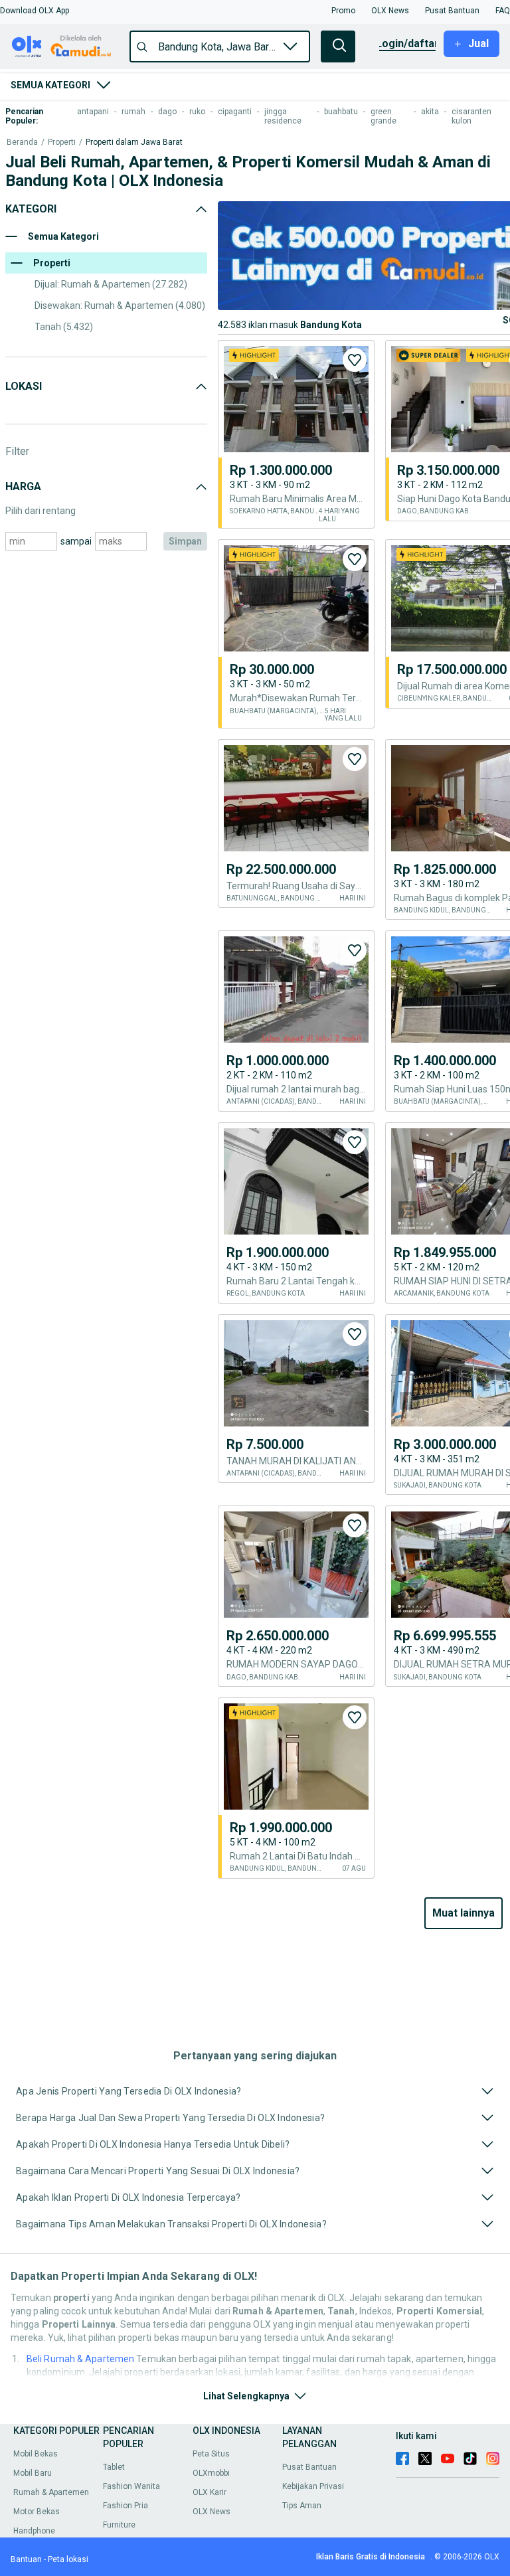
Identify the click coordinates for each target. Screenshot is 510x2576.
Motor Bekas (37, 2512)
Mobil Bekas (36, 2454)
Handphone (34, 2531)
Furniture (119, 2525)
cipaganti (235, 112)
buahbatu (341, 112)
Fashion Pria (126, 2506)
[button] (35, 11)
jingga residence (283, 116)
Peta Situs (211, 2454)
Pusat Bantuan (309, 2467)
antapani (93, 112)
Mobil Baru (33, 2473)
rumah (133, 112)
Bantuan (26, 2559)
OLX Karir (210, 2492)
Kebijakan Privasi (313, 2486)
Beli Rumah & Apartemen (80, 2359)
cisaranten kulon (471, 116)
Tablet (114, 2467)
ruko (197, 112)
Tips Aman (302, 2506)
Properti (62, 142)
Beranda (22, 142)
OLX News (212, 2512)
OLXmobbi (211, 2473)
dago (167, 112)
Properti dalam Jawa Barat (134, 142)
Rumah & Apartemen (51, 2492)
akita (430, 112)
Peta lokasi (68, 2559)
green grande (383, 116)
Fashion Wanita (131, 2486)
